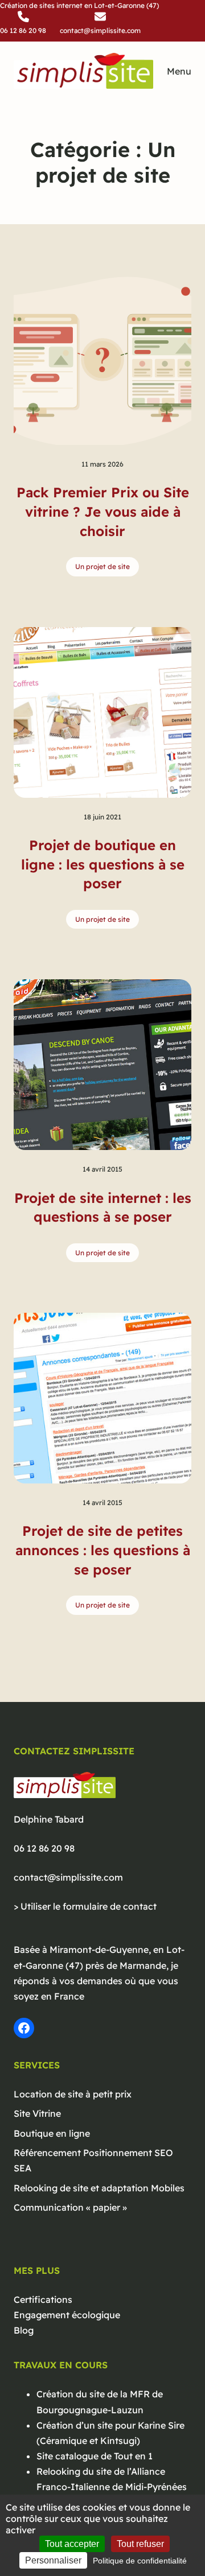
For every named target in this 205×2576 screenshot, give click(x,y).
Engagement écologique (67, 2315)
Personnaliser (53, 2560)
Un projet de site (102, 566)
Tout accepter (72, 2544)
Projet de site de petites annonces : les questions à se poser (103, 1550)
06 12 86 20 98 (44, 1848)
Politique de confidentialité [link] (140, 2561)
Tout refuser (140, 2544)
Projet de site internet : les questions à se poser (103, 1207)
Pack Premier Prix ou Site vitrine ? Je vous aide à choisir (103, 511)
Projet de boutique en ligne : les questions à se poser (103, 864)
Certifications (43, 2299)
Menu (179, 71)
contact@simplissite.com (68, 1877)
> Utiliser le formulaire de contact (85, 1906)
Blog (24, 2330)
